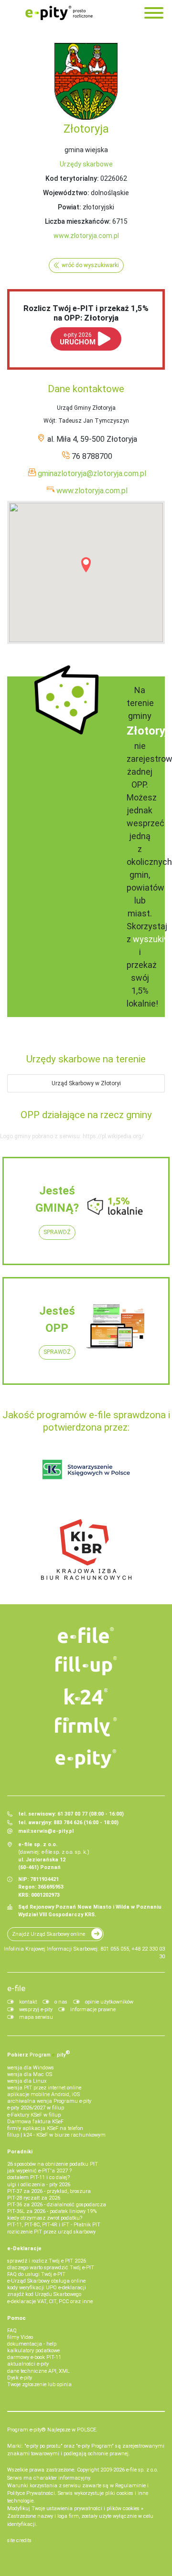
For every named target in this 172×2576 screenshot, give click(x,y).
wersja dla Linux (27, 2081)
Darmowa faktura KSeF (35, 2122)
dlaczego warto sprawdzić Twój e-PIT (51, 2268)
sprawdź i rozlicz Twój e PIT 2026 (47, 2261)
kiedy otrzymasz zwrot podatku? (45, 2218)
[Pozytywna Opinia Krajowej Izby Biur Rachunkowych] (86, 1549)
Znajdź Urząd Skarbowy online (48, 1934)
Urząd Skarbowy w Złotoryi (86, 1083)
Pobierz (39, 2054)
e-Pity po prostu (59, 13)
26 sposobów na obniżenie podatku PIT (53, 2164)
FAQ (12, 2331)
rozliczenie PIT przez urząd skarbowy (51, 2232)
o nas (61, 2002)
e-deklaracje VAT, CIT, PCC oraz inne (50, 2301)
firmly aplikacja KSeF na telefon (45, 2128)
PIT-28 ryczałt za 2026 (34, 2198)
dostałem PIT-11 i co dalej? (38, 2177)
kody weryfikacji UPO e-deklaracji (47, 2288)
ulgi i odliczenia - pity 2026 (39, 2185)
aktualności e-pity (28, 2364)
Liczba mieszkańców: (78, 221)
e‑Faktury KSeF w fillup (34, 2115)
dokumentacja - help (32, 2344)
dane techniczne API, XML (38, 2371)
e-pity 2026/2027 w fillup (36, 2108)
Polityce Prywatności (31, 2493)
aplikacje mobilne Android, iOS (43, 2094)
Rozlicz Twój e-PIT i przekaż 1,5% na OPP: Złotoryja (86, 313)
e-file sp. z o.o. (142, 2470)
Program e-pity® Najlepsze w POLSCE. (52, 2430)
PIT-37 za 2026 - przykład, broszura (49, 2191)
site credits (19, 2540)
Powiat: (70, 207)
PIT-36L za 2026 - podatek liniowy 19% (52, 2211)
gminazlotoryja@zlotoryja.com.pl (92, 473)
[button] (86, 565)
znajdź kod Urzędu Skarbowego (44, 2294)
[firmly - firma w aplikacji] (86, 1727)
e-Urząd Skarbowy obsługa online (46, 2281)
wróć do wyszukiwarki (90, 265)
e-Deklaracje (24, 2249)
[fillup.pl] (86, 1666)
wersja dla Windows (31, 2068)
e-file (16, 1988)
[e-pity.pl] (86, 1759)
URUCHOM (78, 339)
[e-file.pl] (86, 1635)
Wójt (49, 421)
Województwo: (66, 193)
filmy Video (20, 2337)
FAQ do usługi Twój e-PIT (36, 2274)
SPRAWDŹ (57, 1232)
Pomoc (16, 2318)
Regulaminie (130, 2486)
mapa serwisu (36, 2017)
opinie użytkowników (109, 2002)
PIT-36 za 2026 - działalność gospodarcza (57, 2205)
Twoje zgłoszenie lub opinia (39, 2384)
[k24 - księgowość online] (86, 1696)
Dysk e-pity (20, 2378)
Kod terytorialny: (72, 178)
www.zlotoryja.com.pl (86, 236)
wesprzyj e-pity (36, 2010)
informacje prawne (93, 2010)
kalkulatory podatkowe (33, 2351)
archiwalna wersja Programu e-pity (49, 2101)
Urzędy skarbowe (86, 164)
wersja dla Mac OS (30, 2074)
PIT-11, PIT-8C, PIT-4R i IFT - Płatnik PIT (54, 2225)
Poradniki (20, 2152)
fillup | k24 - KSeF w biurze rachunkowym (56, 2135)
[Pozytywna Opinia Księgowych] (86, 1469)
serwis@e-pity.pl (52, 1831)
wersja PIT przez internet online (44, 2088)
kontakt (28, 2002)
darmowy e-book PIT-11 (34, 2357)
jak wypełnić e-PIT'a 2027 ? (39, 2171)
